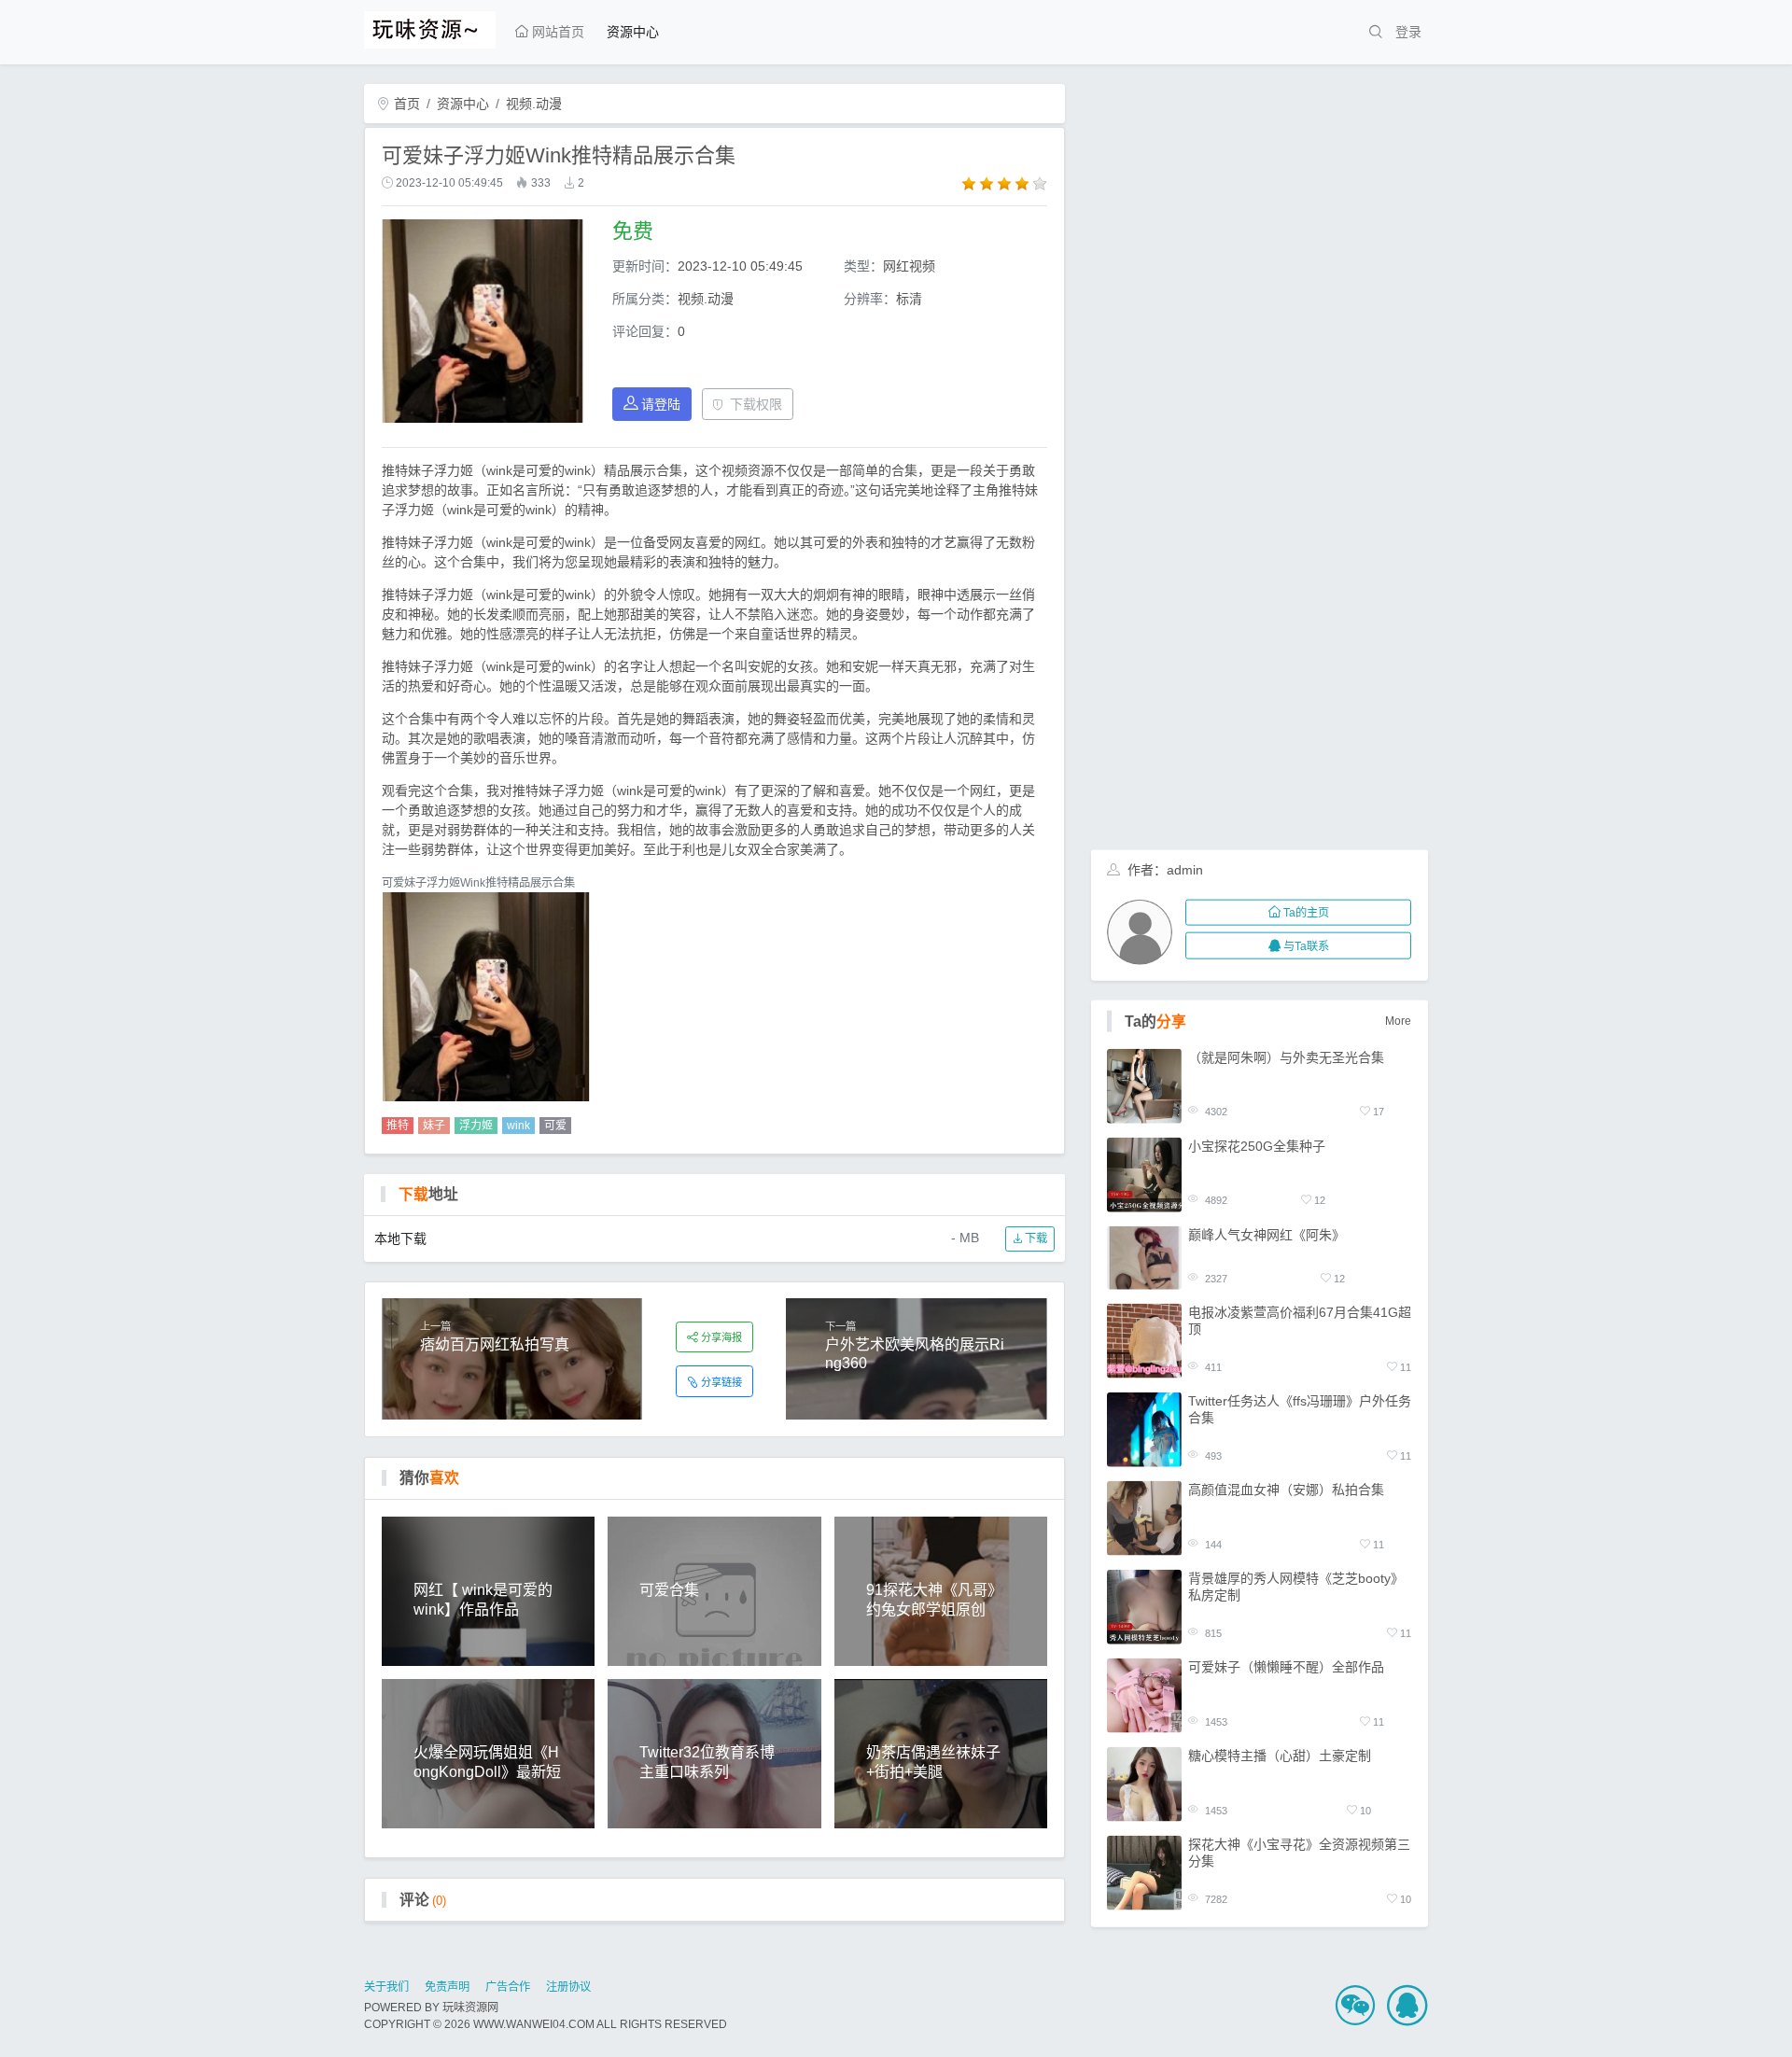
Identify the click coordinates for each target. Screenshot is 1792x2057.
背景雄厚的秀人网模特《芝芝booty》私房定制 (1296, 1587)
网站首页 (556, 32)
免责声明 (447, 1987)
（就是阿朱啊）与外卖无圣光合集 (1286, 1056)
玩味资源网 (470, 2008)
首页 (405, 104)
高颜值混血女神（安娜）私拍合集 (1286, 1490)
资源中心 (633, 32)
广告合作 (508, 1987)
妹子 (434, 1126)
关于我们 (386, 1987)
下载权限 (756, 404)
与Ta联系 (1306, 945)
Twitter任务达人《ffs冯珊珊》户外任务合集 (1300, 1409)
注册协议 (568, 1987)
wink (518, 1126)
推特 (398, 1126)
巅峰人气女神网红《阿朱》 (1267, 1234)
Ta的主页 (1306, 913)
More (1398, 1021)
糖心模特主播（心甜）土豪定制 (1280, 1756)
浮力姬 (476, 1126)
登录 (1408, 32)
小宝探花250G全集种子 (1257, 1145)
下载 (1035, 1238)
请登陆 (661, 404)
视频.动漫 (534, 104)
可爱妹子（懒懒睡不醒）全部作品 (1286, 1667)
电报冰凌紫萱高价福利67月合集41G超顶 (1300, 1321)
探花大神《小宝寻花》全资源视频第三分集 (1299, 1853)
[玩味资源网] (430, 27)
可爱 (555, 1126)
